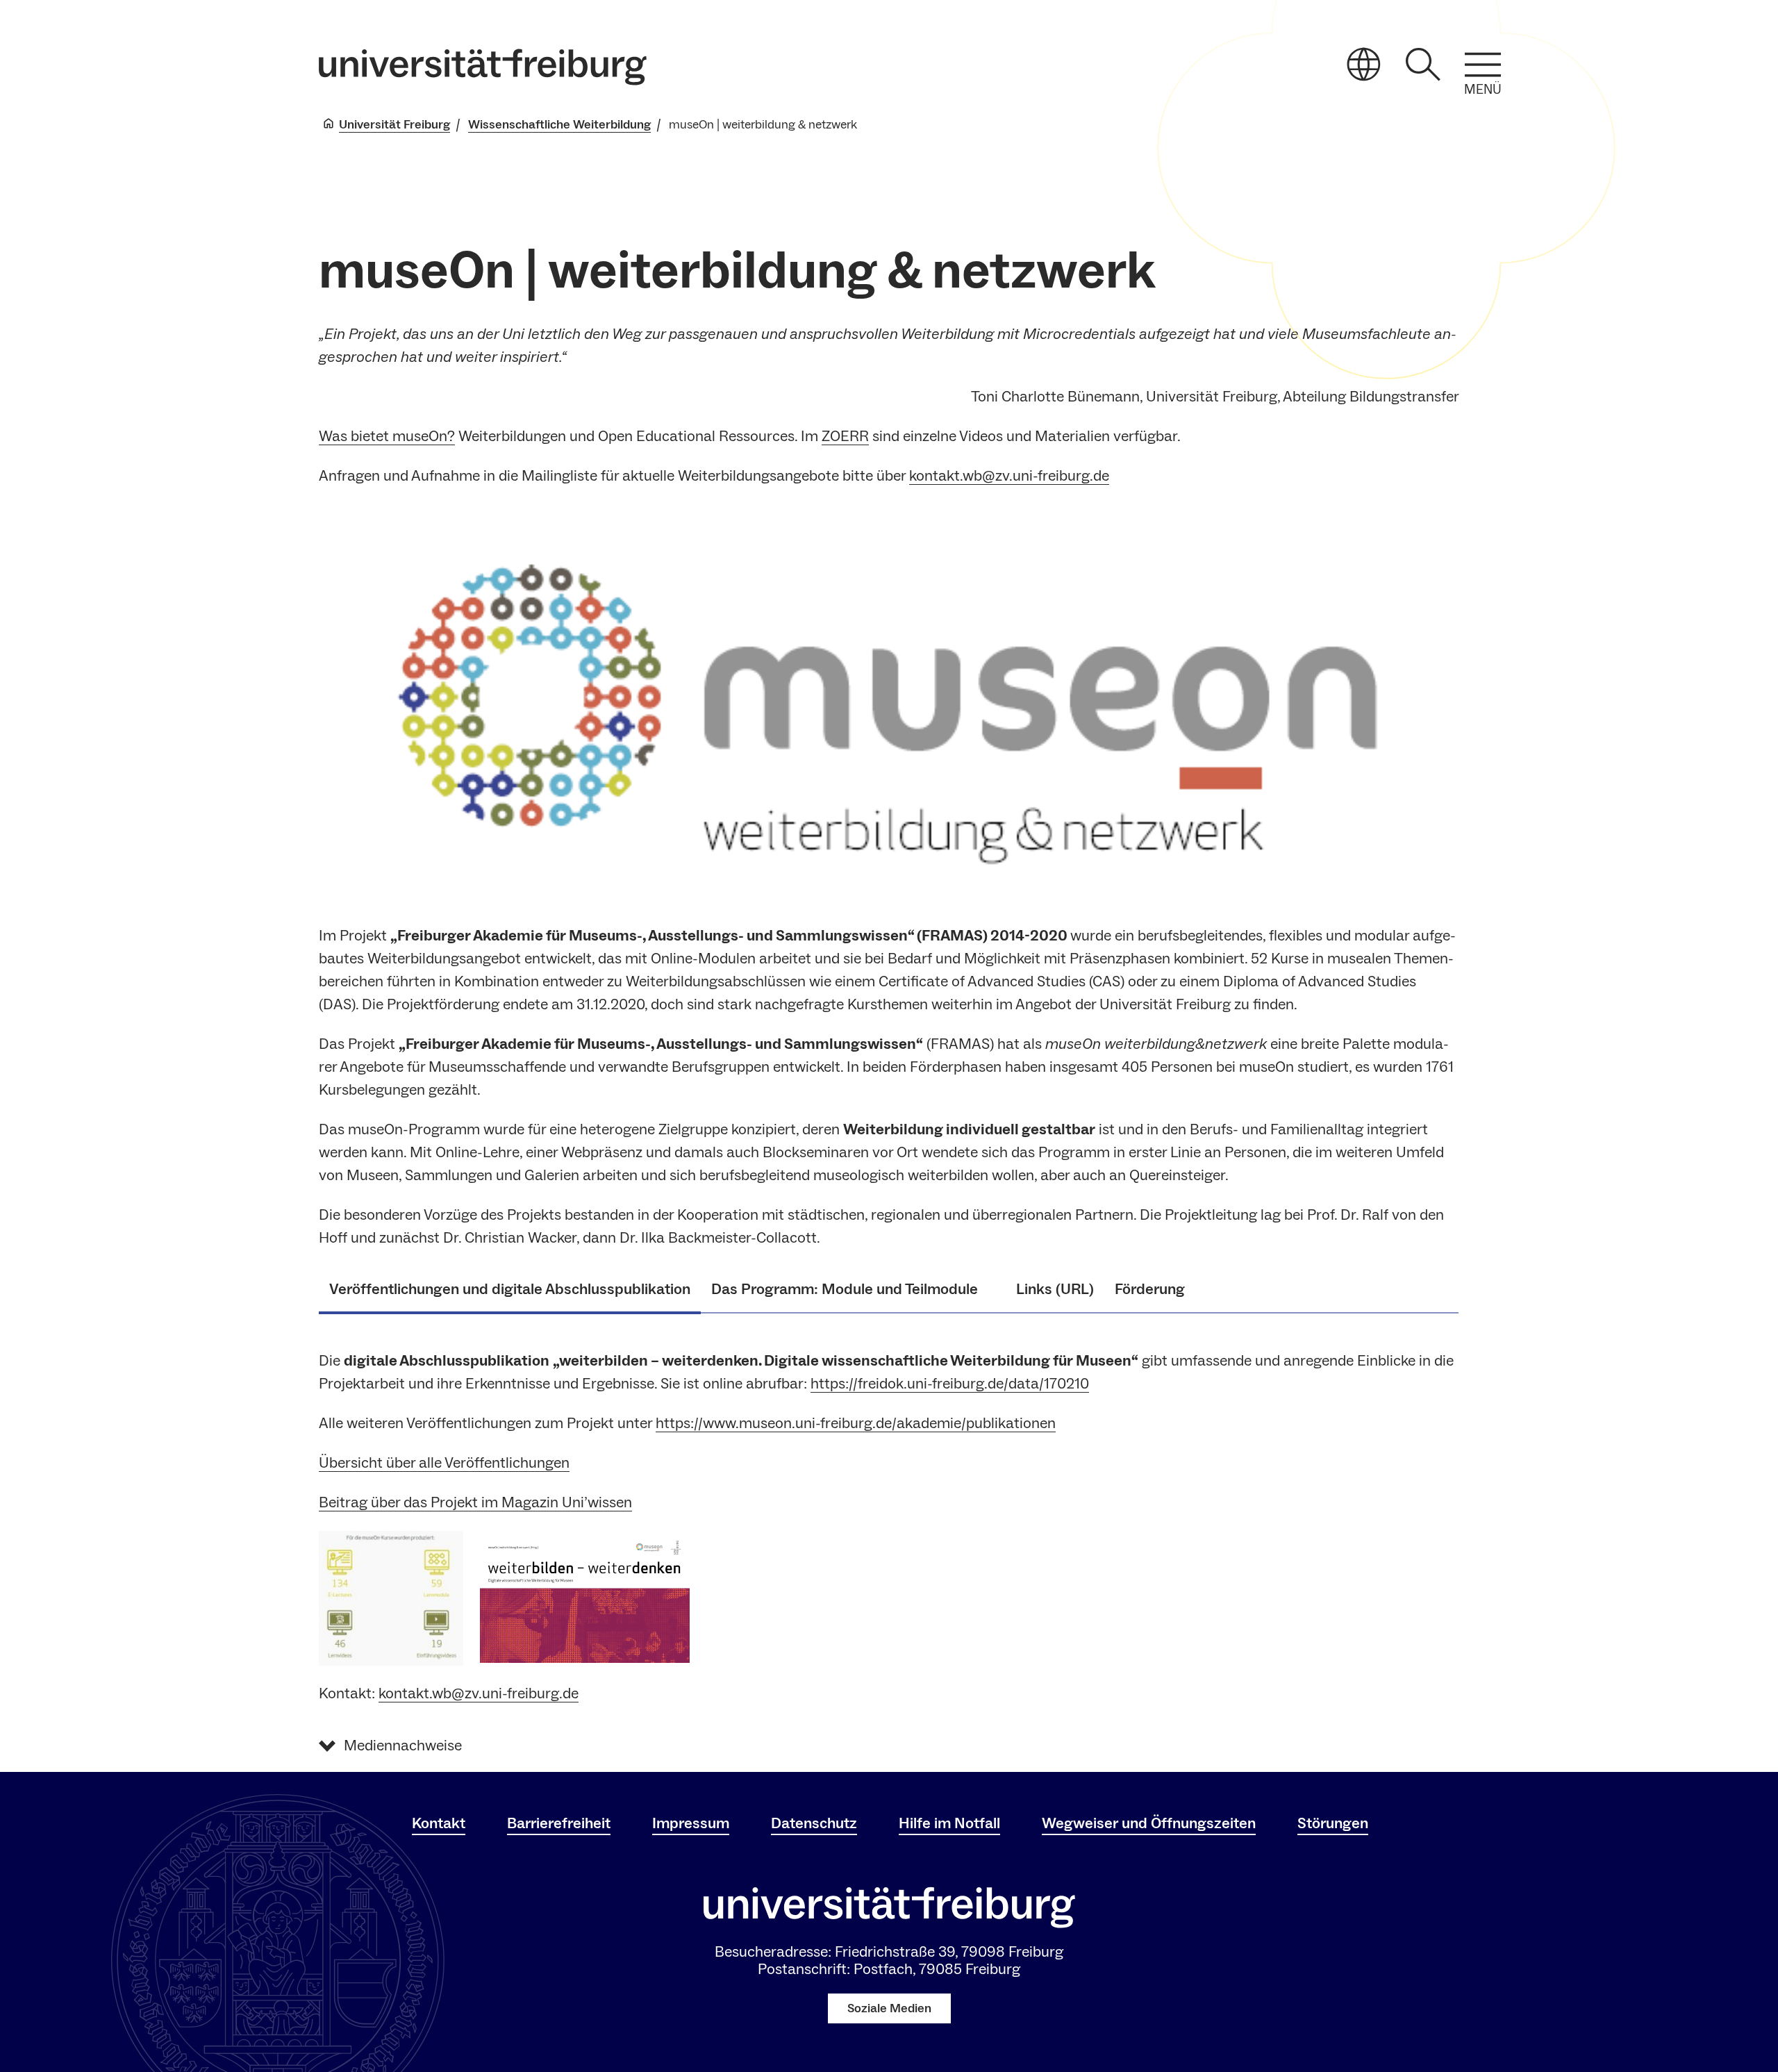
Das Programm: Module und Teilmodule (853, 1289)
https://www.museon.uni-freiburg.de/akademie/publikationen (856, 1423)
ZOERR (845, 436)
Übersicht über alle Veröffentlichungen (444, 1463)
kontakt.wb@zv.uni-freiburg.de (1009, 476)
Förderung (1150, 1289)
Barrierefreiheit (559, 1823)
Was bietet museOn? (387, 436)
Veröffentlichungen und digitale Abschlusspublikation (510, 1289)
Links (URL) (1055, 1289)
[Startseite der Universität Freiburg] (483, 67)
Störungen (1333, 1823)
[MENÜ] (1483, 65)
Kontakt (439, 1823)
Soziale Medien (889, 2008)
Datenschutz (814, 1823)
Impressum (691, 1823)
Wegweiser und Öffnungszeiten (1149, 1823)
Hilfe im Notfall (949, 1823)
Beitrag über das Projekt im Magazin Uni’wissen (475, 1502)
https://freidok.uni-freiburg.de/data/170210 (950, 1384)
